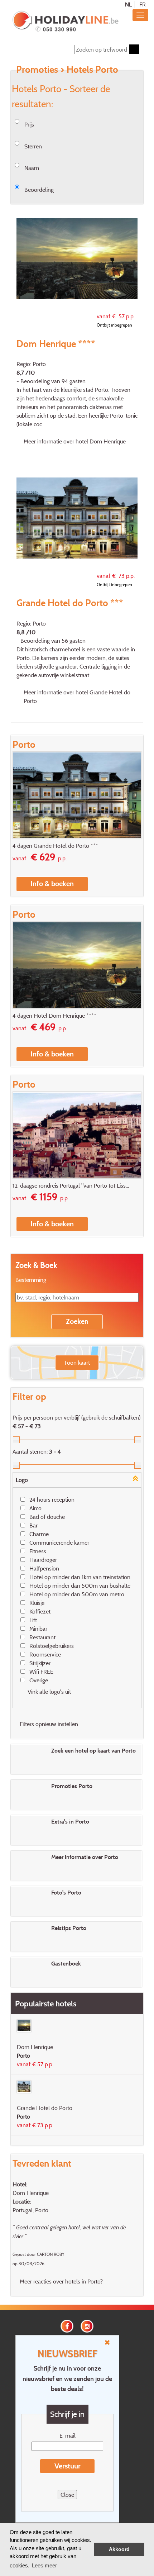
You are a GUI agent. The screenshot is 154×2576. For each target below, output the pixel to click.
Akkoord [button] (119, 2549)
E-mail (68, 2435)
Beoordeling (39, 190)
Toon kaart (77, 1363)
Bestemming (31, 1280)
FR (143, 4)
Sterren (33, 146)
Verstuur (68, 2466)
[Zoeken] (134, 49)
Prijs (29, 124)
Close (67, 2495)
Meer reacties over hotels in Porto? (61, 2281)
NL (128, 4)
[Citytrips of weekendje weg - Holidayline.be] (65, 22)
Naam (32, 168)
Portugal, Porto (30, 2210)
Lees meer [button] (44, 2565)
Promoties (37, 69)
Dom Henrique (31, 2193)
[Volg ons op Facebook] (67, 2325)
